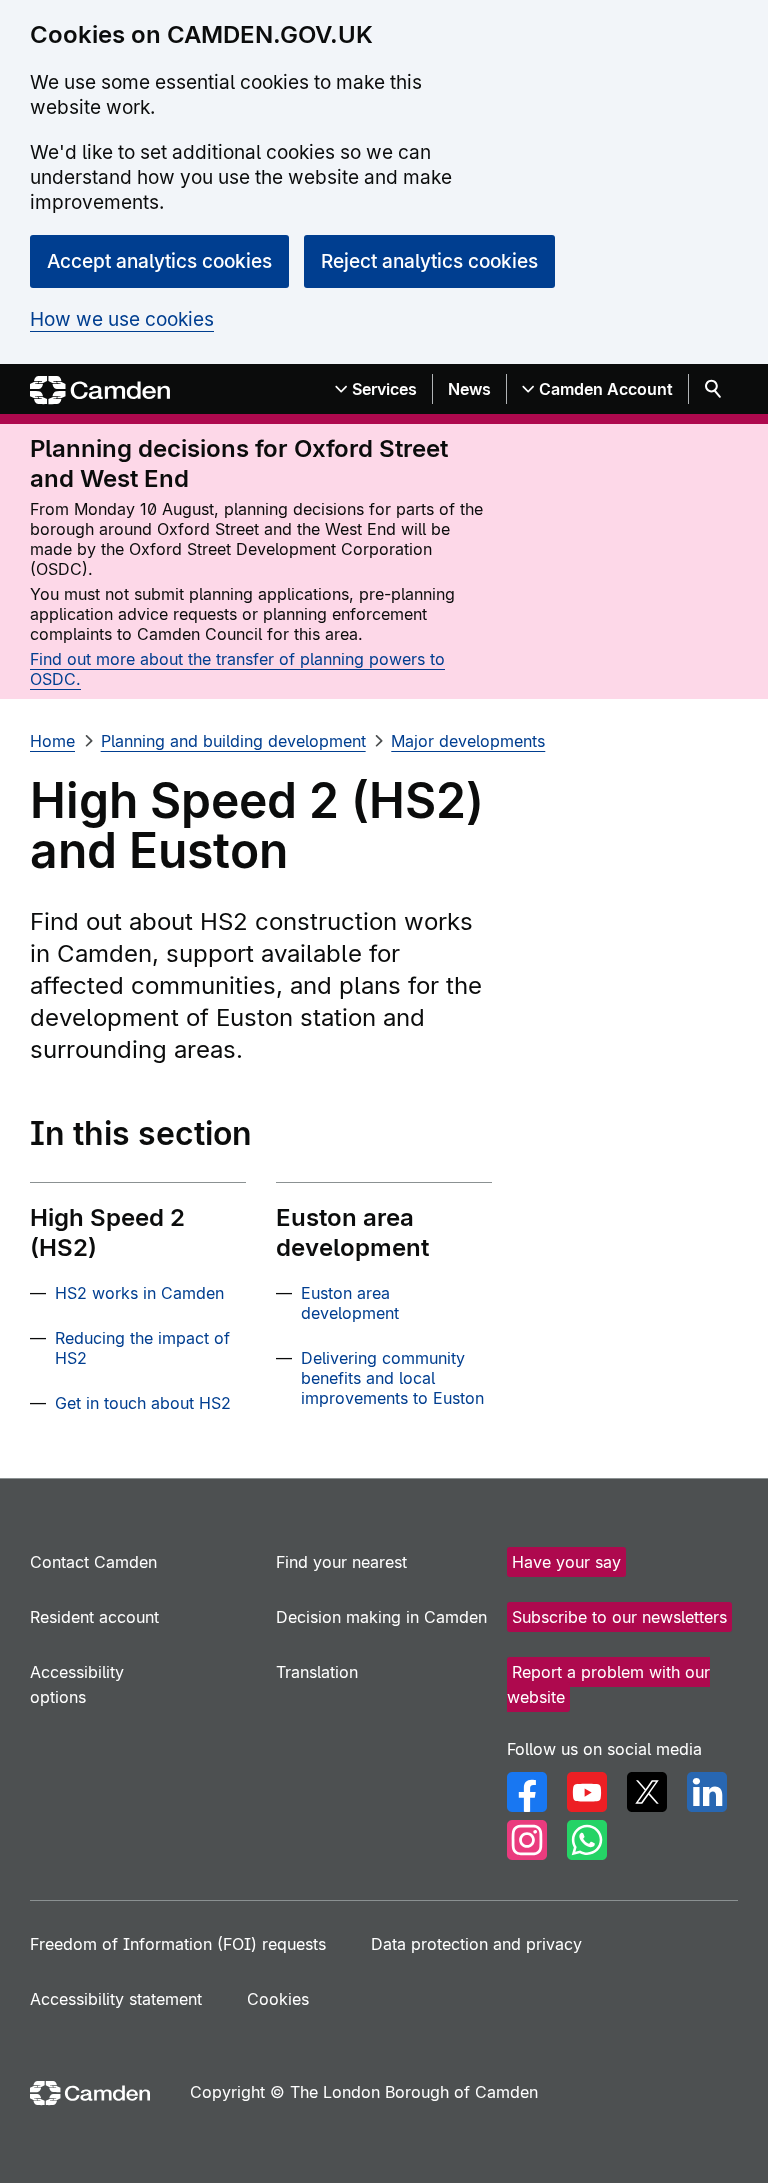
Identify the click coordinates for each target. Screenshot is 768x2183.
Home (52, 741)
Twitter (647, 1792)
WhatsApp (587, 1840)
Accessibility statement (116, 1999)
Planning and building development (233, 741)
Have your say (566, 1562)
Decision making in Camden (381, 1617)
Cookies (278, 1999)
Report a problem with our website (608, 1684)
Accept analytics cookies (159, 261)
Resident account (94, 1617)
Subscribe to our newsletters (619, 1617)
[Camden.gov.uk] (100, 390)
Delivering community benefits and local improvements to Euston (392, 1378)
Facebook (527, 1792)
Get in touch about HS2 (143, 1403)
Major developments (468, 741)
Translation (317, 1672)
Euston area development (350, 1303)
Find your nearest (341, 1562)
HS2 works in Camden (139, 1293)
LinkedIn (707, 1792)
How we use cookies (122, 319)
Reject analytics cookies (429, 261)
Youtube (587, 1792)
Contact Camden (93, 1562)
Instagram (527, 1840)
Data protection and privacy (476, 1944)
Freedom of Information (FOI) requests (178, 1944)
